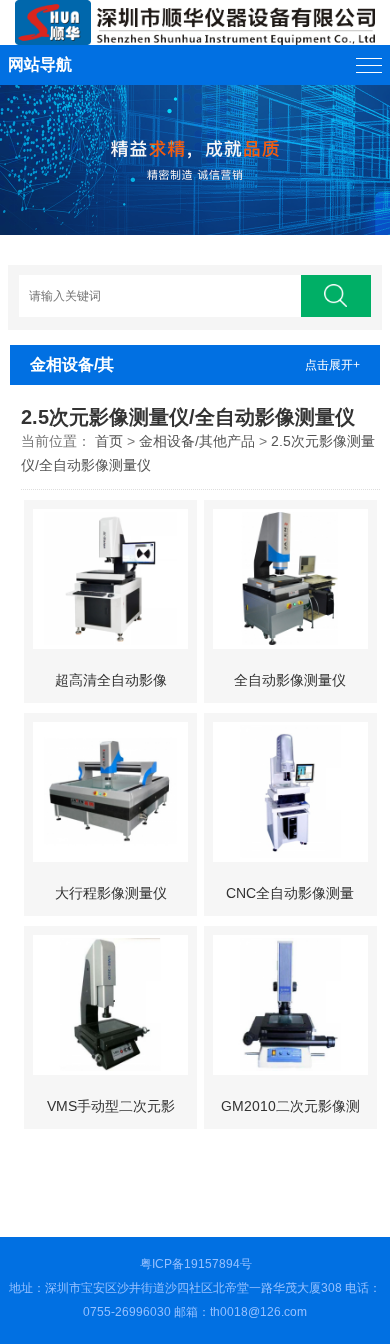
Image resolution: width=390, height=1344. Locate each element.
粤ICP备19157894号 (196, 1264)
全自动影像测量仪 (290, 680)
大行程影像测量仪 (111, 893)
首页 (109, 441)
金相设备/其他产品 (197, 441)
